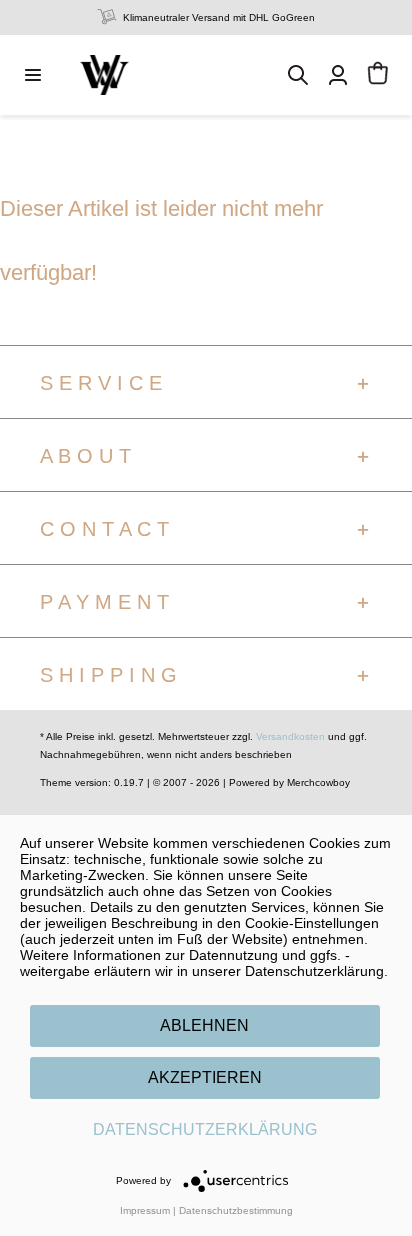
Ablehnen (204, 1025)
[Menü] (33, 75)
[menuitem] (33, 75)
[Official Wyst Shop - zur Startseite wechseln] (104, 75)
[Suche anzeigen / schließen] (298, 75)
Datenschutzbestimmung (236, 1210)
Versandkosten (290, 736)
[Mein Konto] (338, 75)
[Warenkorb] (378, 75)
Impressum (145, 1210)
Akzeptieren (205, 1077)
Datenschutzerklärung (205, 1129)
